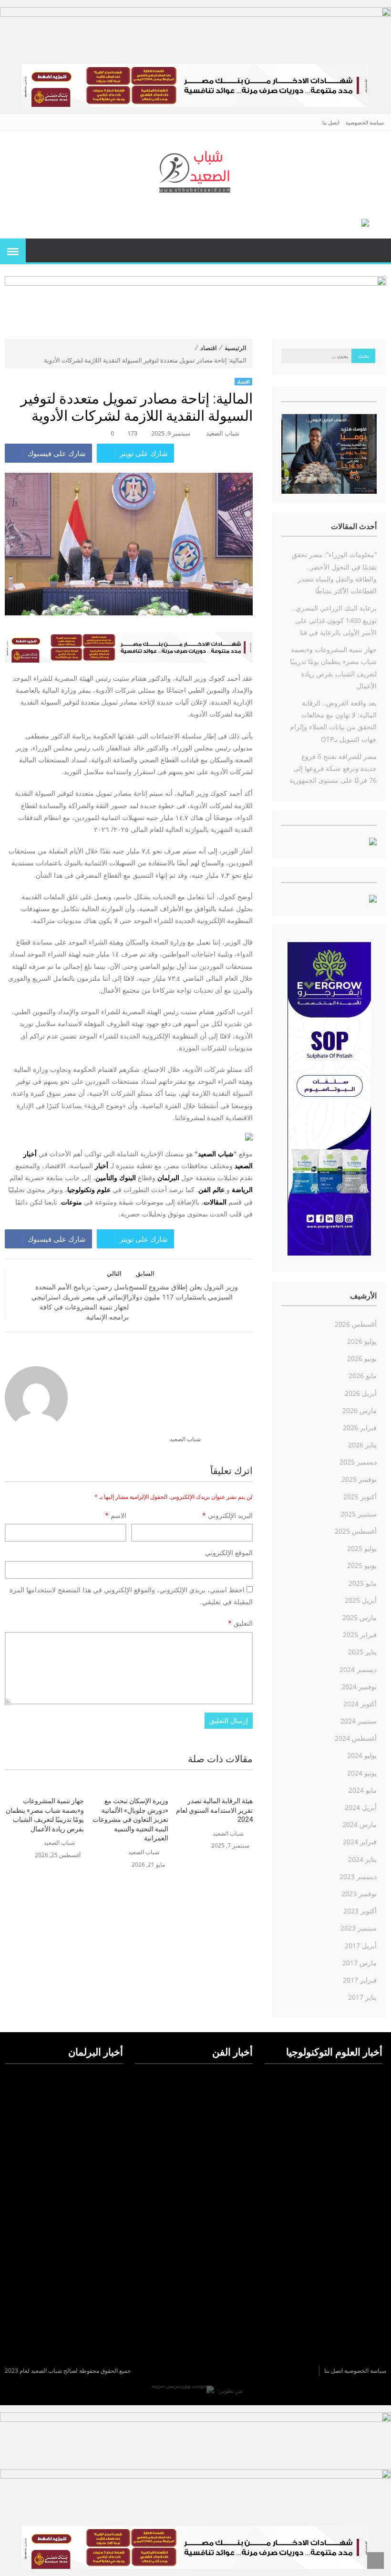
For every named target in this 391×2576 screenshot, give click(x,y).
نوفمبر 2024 (359, 1687)
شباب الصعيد (223, 433)
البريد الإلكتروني (227, 1515)
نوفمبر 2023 (359, 1894)
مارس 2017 (360, 1963)
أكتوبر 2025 (360, 1497)
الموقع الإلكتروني (229, 1553)
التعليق (240, 1623)
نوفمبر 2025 (359, 1479)
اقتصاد (209, 348)
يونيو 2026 (362, 1358)
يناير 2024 (362, 1859)
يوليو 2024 (362, 1755)
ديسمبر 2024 (358, 1669)
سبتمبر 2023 (359, 1928)
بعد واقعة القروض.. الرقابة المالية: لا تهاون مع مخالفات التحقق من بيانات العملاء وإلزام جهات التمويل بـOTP (333, 721)
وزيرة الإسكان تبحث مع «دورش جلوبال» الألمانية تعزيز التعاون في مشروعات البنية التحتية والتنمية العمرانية (130, 1819)
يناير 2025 (362, 1652)
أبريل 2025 (361, 1600)
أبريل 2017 (361, 1946)
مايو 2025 (363, 1583)
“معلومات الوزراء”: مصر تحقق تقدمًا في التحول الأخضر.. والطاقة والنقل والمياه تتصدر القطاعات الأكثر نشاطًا (334, 573)
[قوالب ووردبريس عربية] (183, 2391)
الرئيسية (236, 348)
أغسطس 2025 (356, 1531)
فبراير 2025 (360, 1635)
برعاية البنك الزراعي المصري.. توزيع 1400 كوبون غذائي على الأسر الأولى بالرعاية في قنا (334, 620)
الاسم (116, 1515)
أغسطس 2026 (356, 1324)
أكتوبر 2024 (360, 1704)
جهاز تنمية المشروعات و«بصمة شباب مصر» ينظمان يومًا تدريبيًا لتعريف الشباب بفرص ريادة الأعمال (45, 1815)
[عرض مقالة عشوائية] (375, 251)
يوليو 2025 (362, 1548)
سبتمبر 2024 (359, 1721)
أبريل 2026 (361, 1393)
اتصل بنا (331, 122)
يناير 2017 (362, 1997)
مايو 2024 (363, 1790)
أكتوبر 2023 (360, 1911)
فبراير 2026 (360, 1428)
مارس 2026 (360, 1410)
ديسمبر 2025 (358, 1462)
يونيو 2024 (362, 1773)
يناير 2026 (362, 1445)
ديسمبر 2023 (358, 1876)
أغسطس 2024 (356, 1738)
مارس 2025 (360, 1617)
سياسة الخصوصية (365, 122)
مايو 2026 (363, 1376)
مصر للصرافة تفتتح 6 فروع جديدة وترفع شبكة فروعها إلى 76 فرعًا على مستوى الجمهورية (333, 768)
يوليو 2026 (362, 1341)
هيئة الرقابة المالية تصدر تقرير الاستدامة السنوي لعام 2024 (214, 1810)
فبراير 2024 (360, 1842)
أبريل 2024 (361, 1807)
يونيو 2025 (362, 1565)
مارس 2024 (360, 1824)
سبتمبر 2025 (359, 1514)
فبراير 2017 (360, 1980)
